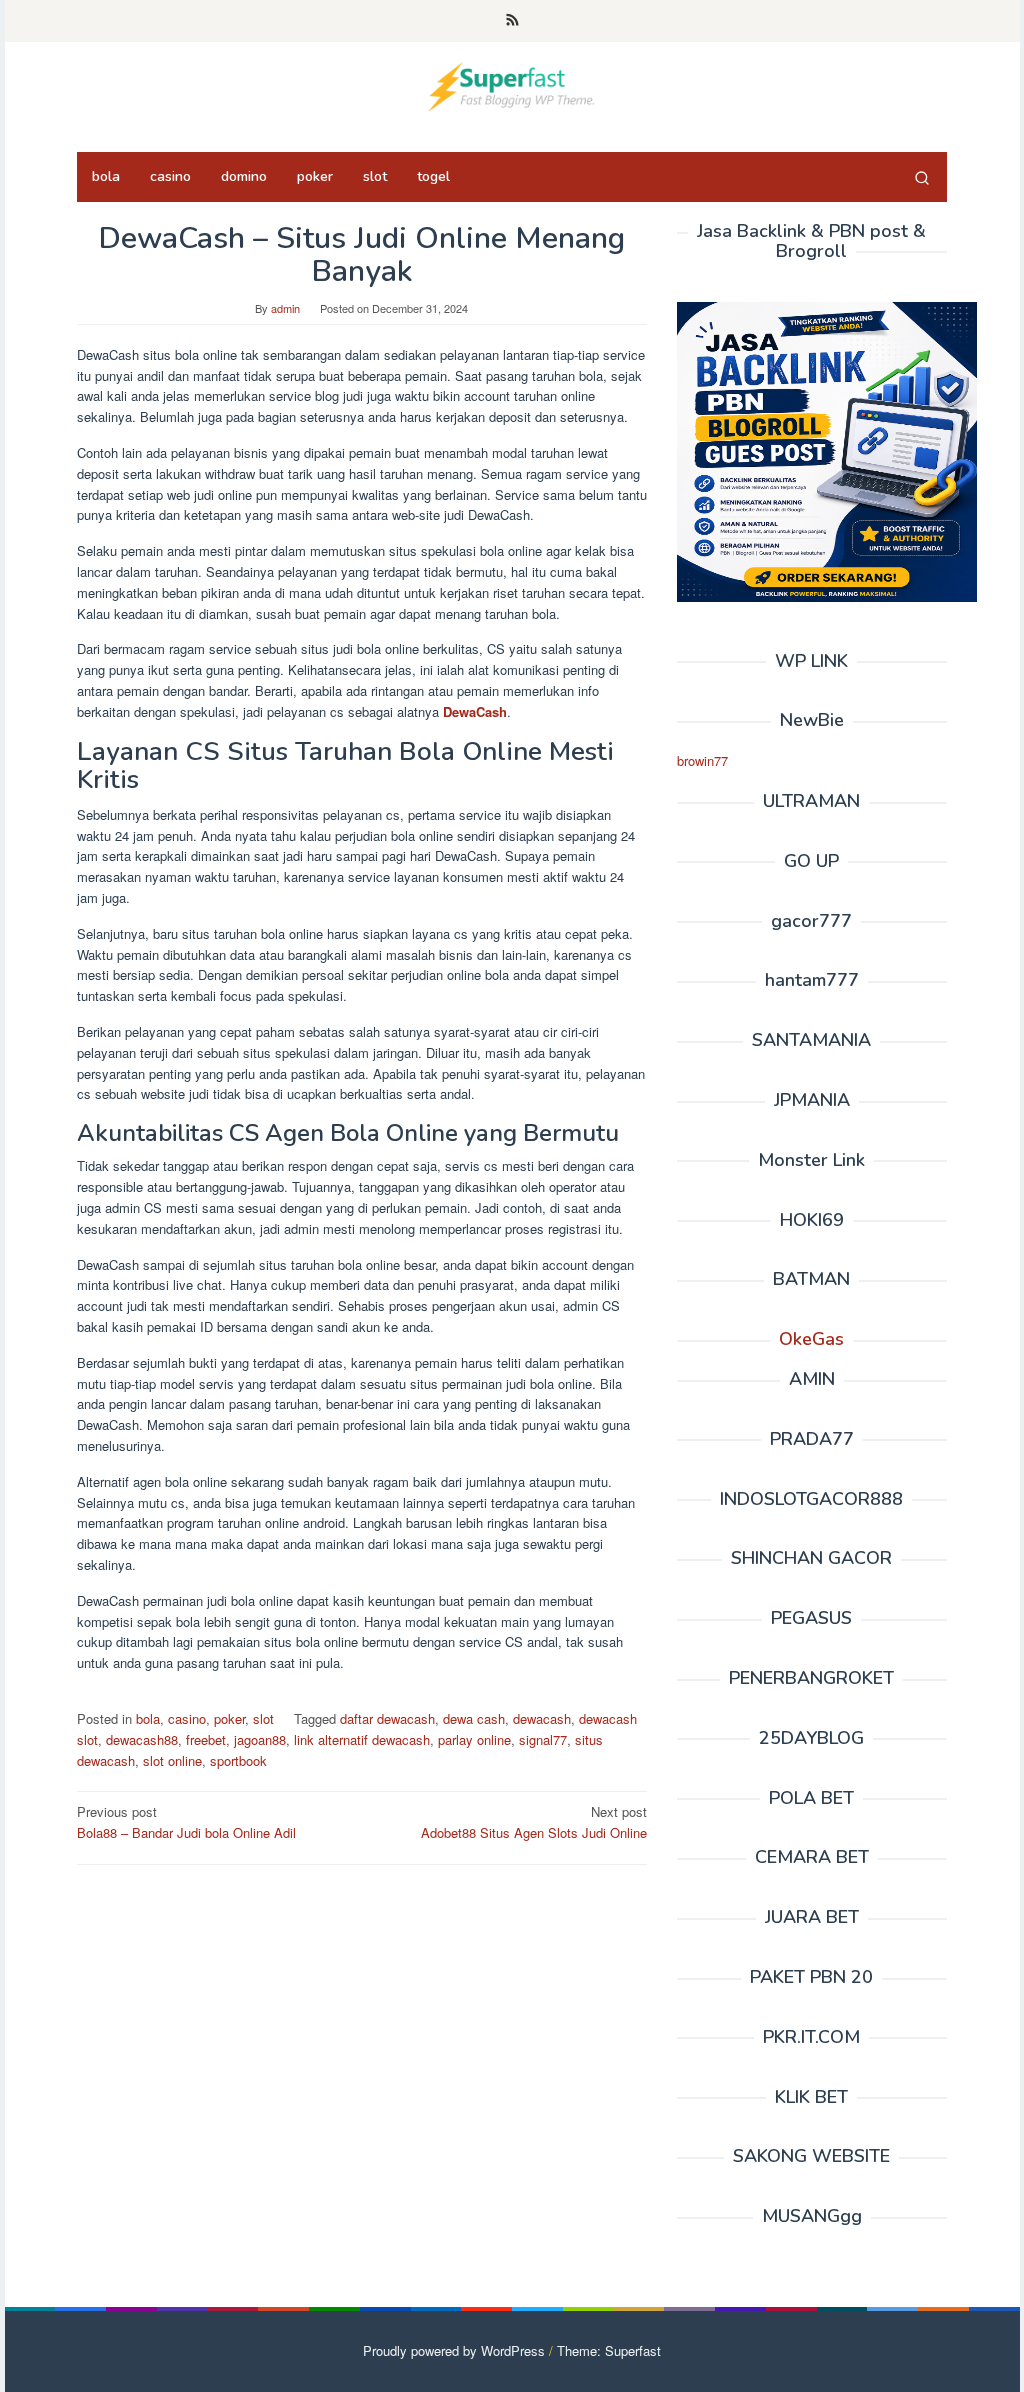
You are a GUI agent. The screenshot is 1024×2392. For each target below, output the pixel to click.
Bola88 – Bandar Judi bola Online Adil (186, 1822)
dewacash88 (142, 1739)
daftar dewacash (387, 1718)
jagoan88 (260, 1739)
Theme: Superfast (609, 2350)
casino (187, 1718)
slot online (172, 1760)
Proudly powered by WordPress (454, 2350)
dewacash (542, 1718)
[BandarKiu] (511, 84)
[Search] (922, 177)
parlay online (474, 1739)
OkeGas (811, 1339)
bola (148, 1718)
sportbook (238, 1760)
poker (229, 1718)
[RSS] (512, 21)
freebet (206, 1739)
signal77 (543, 1739)
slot (263, 1718)
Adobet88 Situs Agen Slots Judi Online (534, 1822)
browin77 (702, 760)
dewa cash (474, 1718)
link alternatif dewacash (362, 1739)
